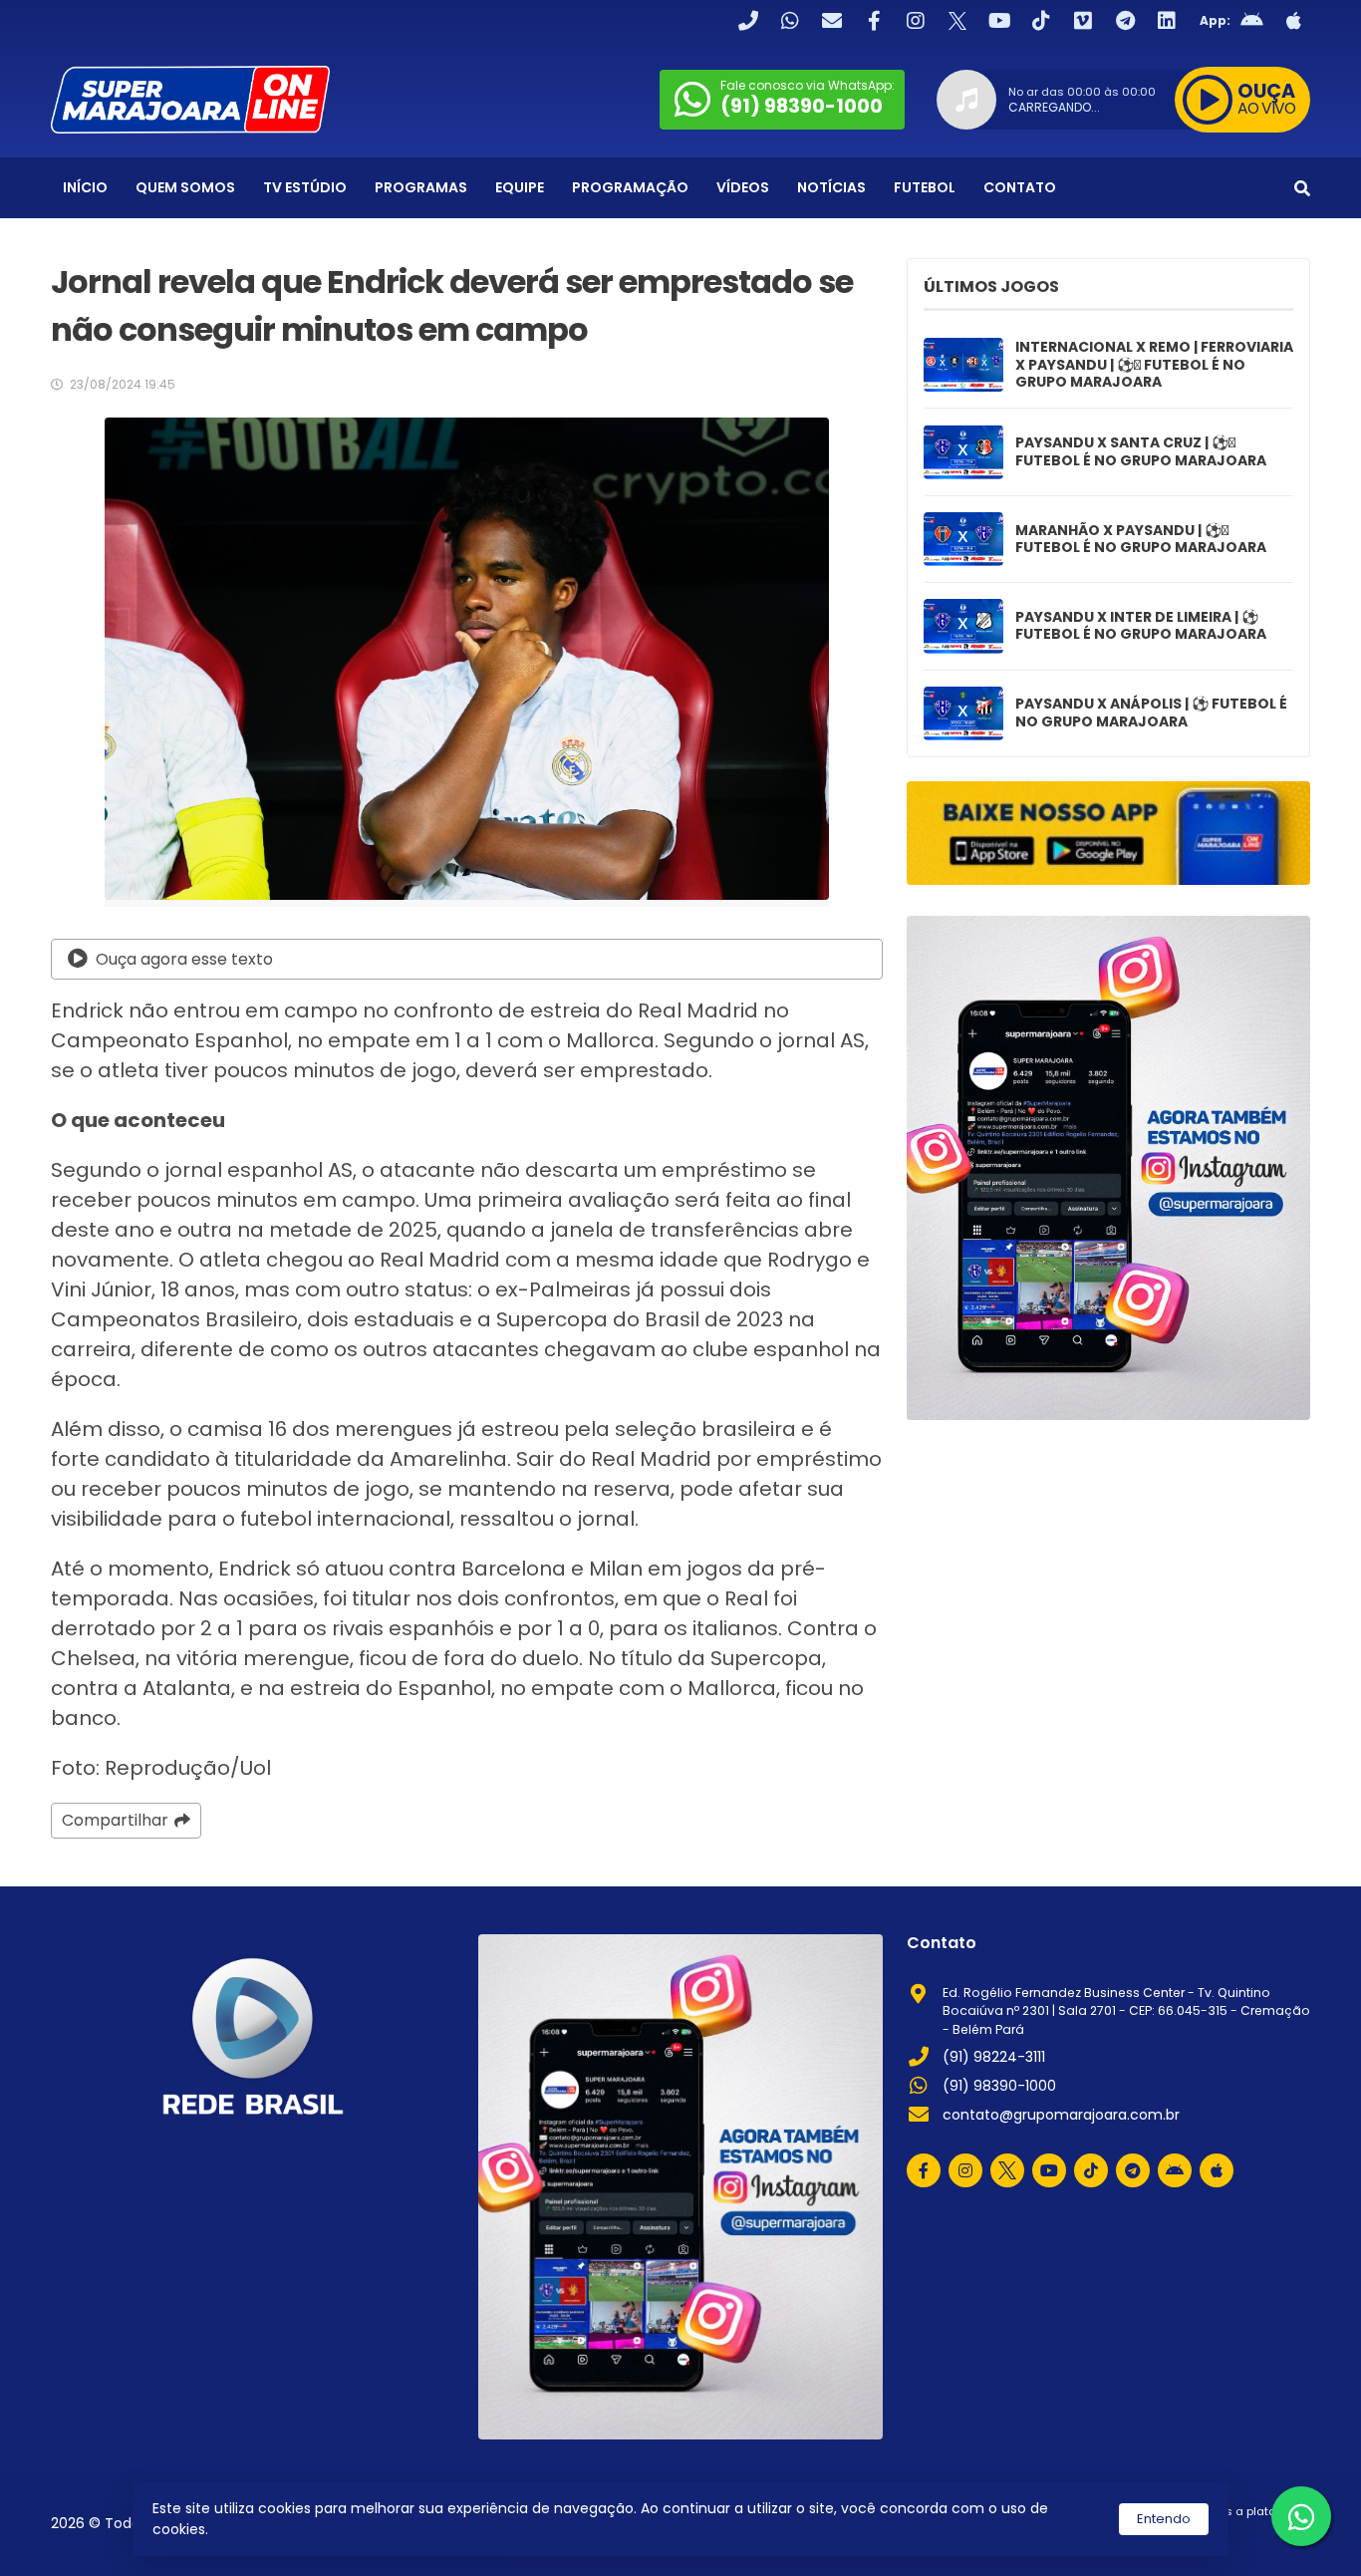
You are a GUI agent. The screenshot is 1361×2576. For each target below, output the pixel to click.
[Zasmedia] (1260, 2535)
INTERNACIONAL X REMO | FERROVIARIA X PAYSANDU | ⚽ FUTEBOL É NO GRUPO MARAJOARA (1154, 365)
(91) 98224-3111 (994, 2057)
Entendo (1164, 2519)
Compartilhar (115, 1820)
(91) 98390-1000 (999, 2086)
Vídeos (743, 187)
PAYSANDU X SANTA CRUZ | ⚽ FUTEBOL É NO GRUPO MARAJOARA (1141, 452)
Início (85, 187)
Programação (630, 187)
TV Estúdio (305, 187)
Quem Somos (185, 187)
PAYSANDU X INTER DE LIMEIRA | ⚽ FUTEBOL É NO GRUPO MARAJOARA (1141, 626)
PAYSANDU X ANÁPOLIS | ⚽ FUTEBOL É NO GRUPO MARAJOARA (1151, 713)
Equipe (520, 187)
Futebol (925, 187)
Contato (1020, 187)
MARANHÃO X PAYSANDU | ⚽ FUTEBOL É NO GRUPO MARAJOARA (1141, 540)
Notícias (831, 187)
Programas (421, 187)
